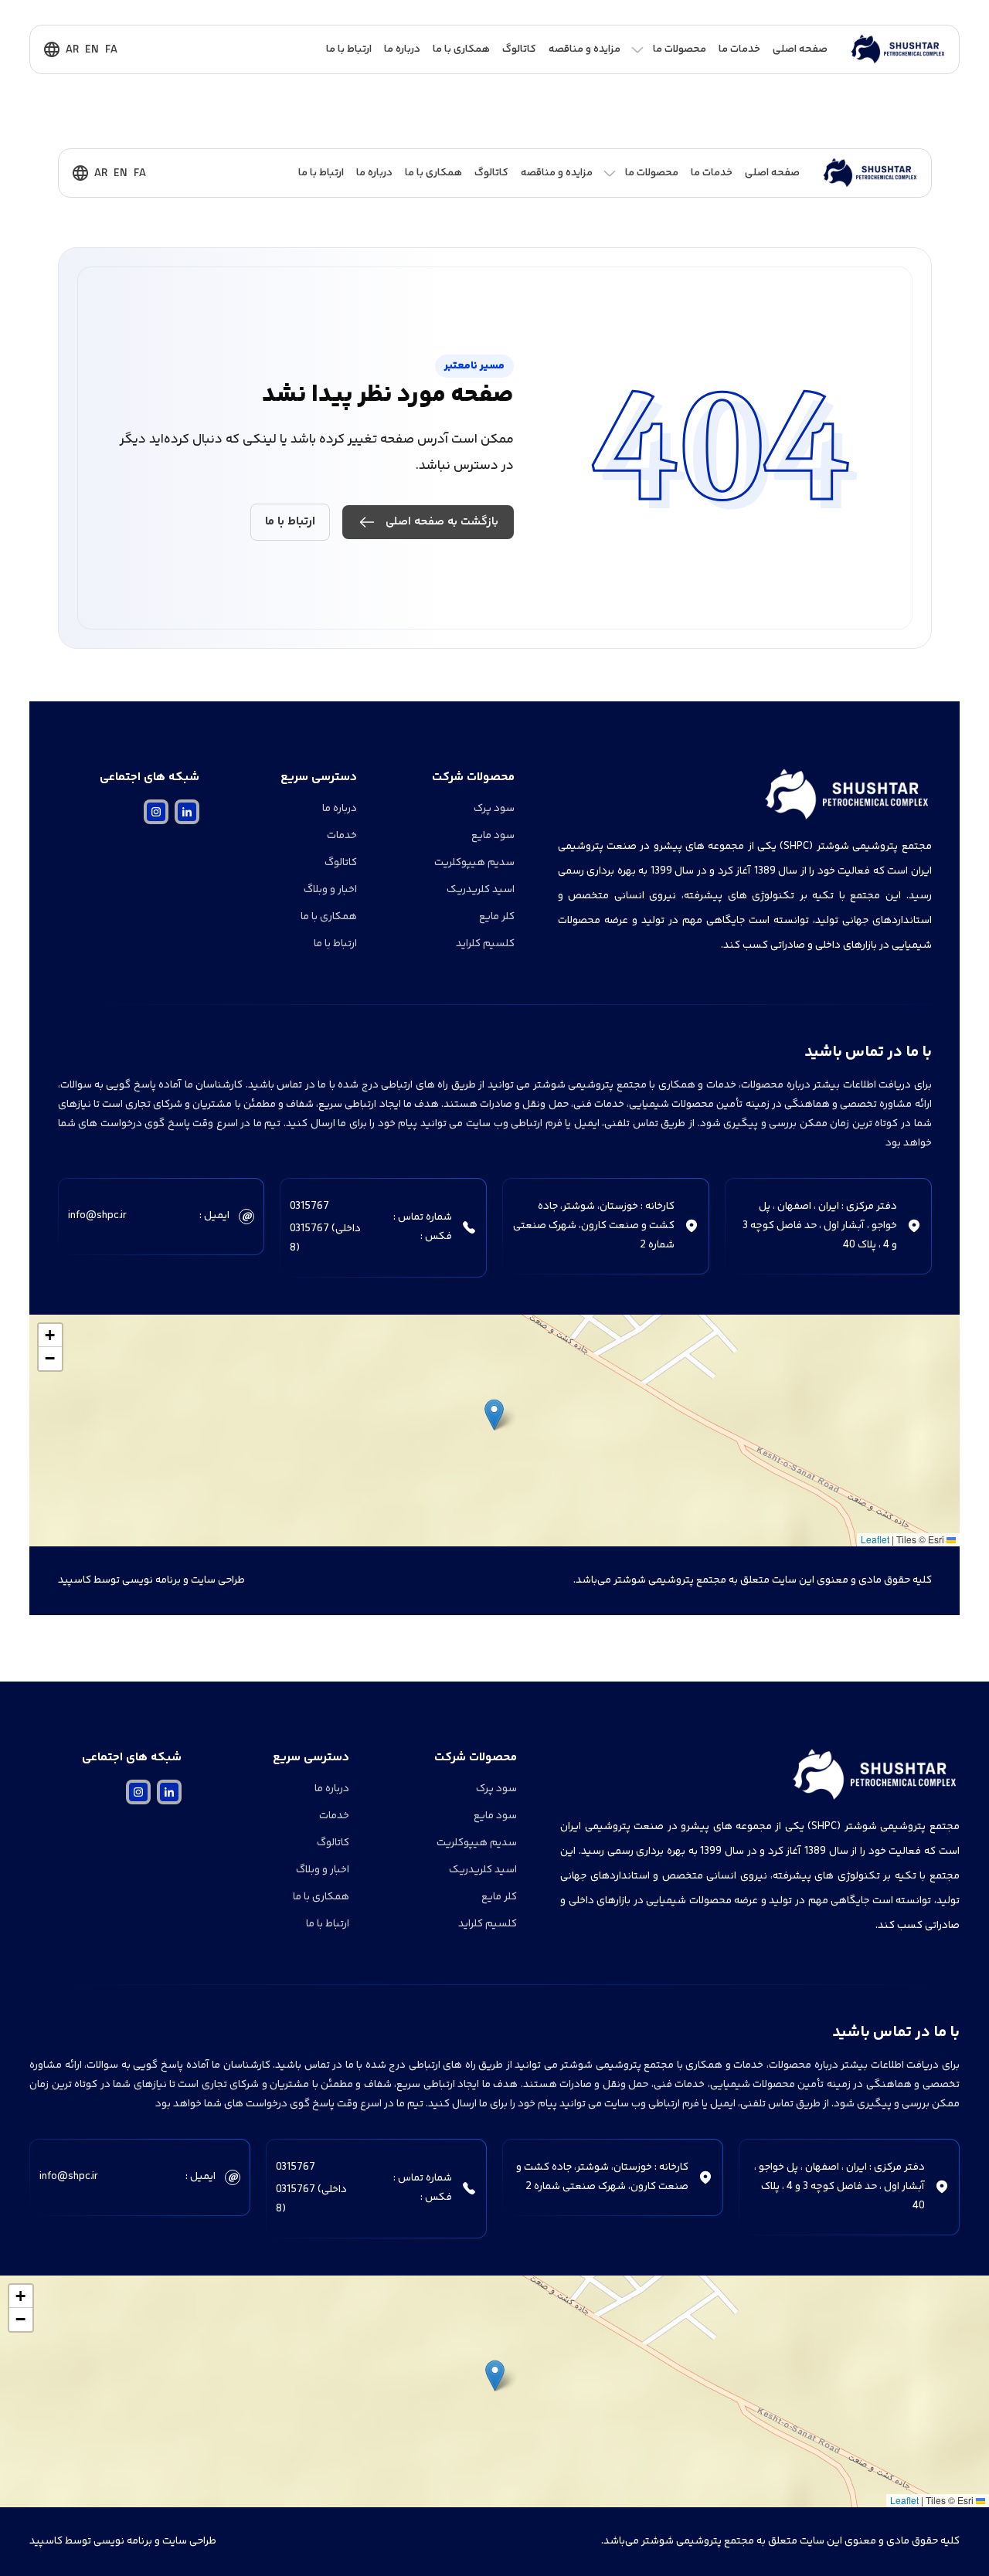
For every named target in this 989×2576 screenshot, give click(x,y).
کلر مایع (497, 917)
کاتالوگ (519, 49)
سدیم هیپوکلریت (474, 863)
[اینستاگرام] (156, 812)
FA (111, 50)
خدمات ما (739, 49)
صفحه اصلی (800, 49)
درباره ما (402, 49)
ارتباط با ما (349, 49)
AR (72, 50)
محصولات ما (680, 49)
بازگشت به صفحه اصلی (442, 522)
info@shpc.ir (97, 1216)
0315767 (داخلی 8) (325, 1239)
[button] (494, 1415)
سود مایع (493, 836)
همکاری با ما (461, 49)
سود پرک (494, 809)
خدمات (342, 836)
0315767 (309, 1207)
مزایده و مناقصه (585, 49)
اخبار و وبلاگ (330, 890)
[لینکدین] (187, 812)
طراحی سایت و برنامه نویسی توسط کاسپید (151, 1580)
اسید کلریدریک (481, 890)
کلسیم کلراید (485, 944)
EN (92, 50)
